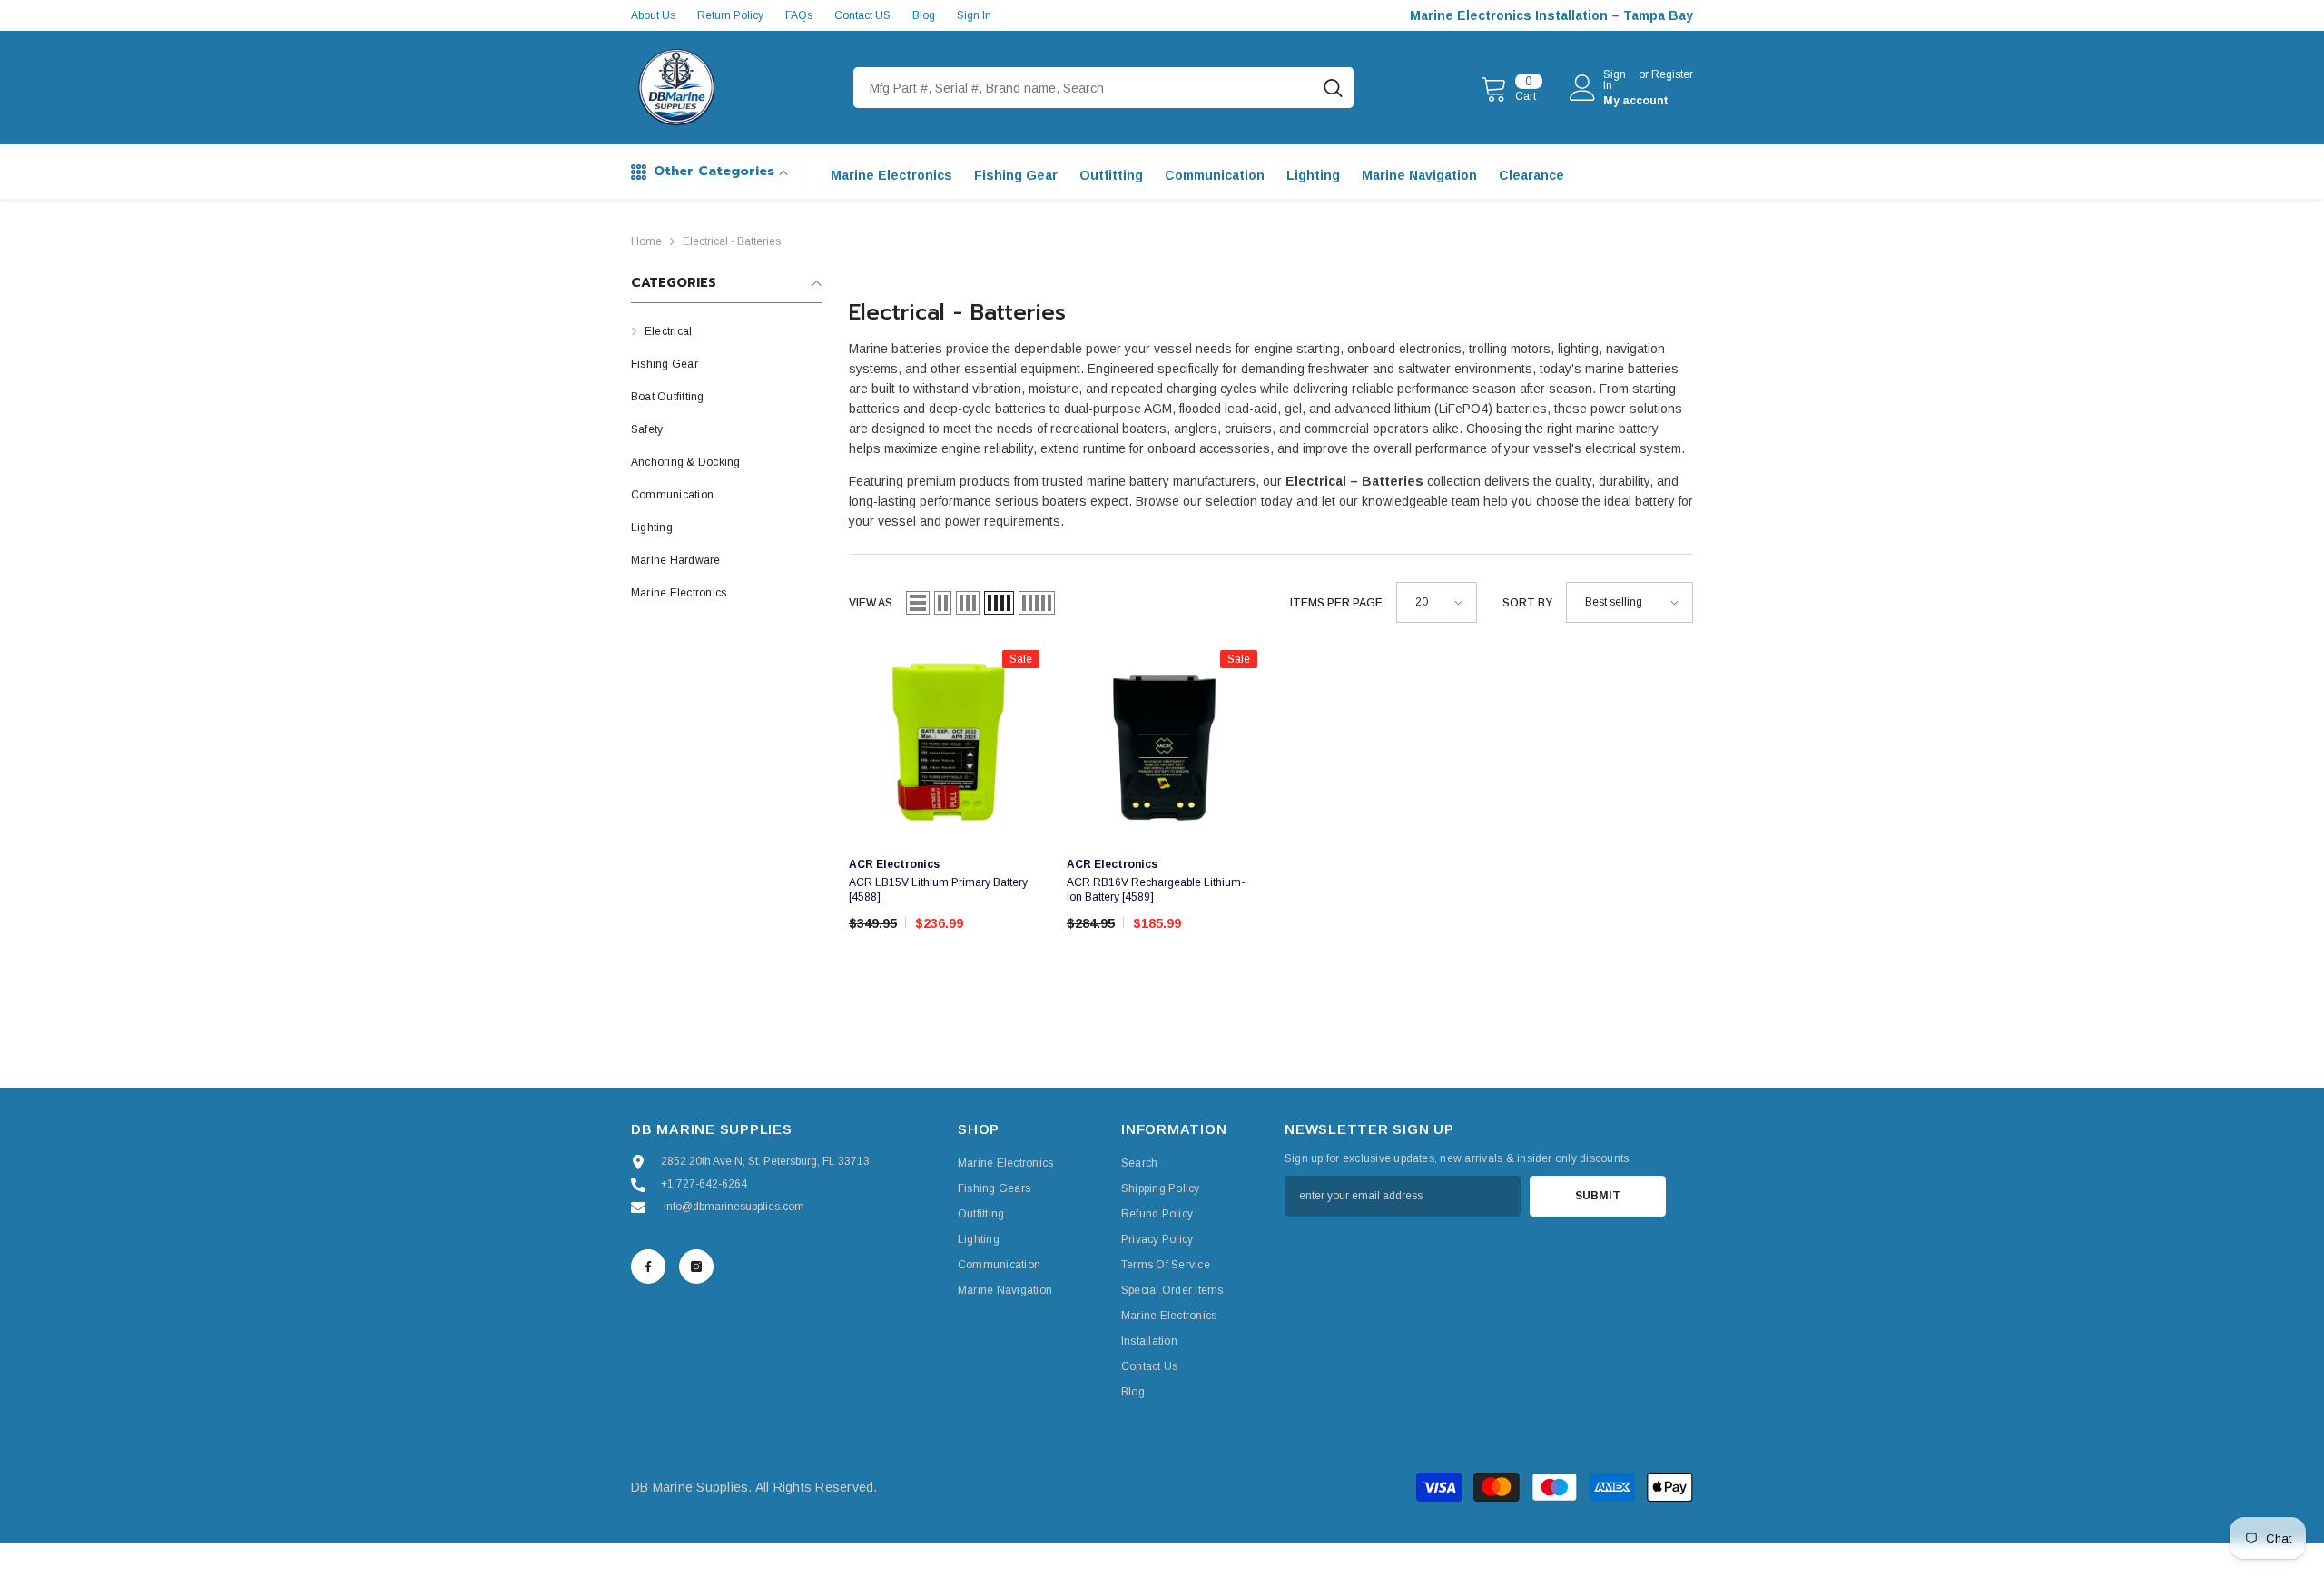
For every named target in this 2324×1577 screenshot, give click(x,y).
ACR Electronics (894, 864)
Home (646, 241)
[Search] (1103, 88)
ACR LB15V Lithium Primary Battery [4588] (938, 890)
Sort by (1527, 603)
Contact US (862, 15)
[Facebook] (648, 1267)
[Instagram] (696, 1267)
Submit (1598, 1196)
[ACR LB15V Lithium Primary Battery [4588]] (944, 745)
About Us (653, 15)
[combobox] (1083, 88)
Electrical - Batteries (732, 241)
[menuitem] (726, 331)
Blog (924, 15)
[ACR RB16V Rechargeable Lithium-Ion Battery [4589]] (1162, 745)
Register (1672, 75)
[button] (918, 603)
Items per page (1336, 603)
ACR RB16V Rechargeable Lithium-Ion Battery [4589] (1156, 890)
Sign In (974, 15)
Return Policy (730, 15)
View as (871, 603)
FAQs (799, 15)
